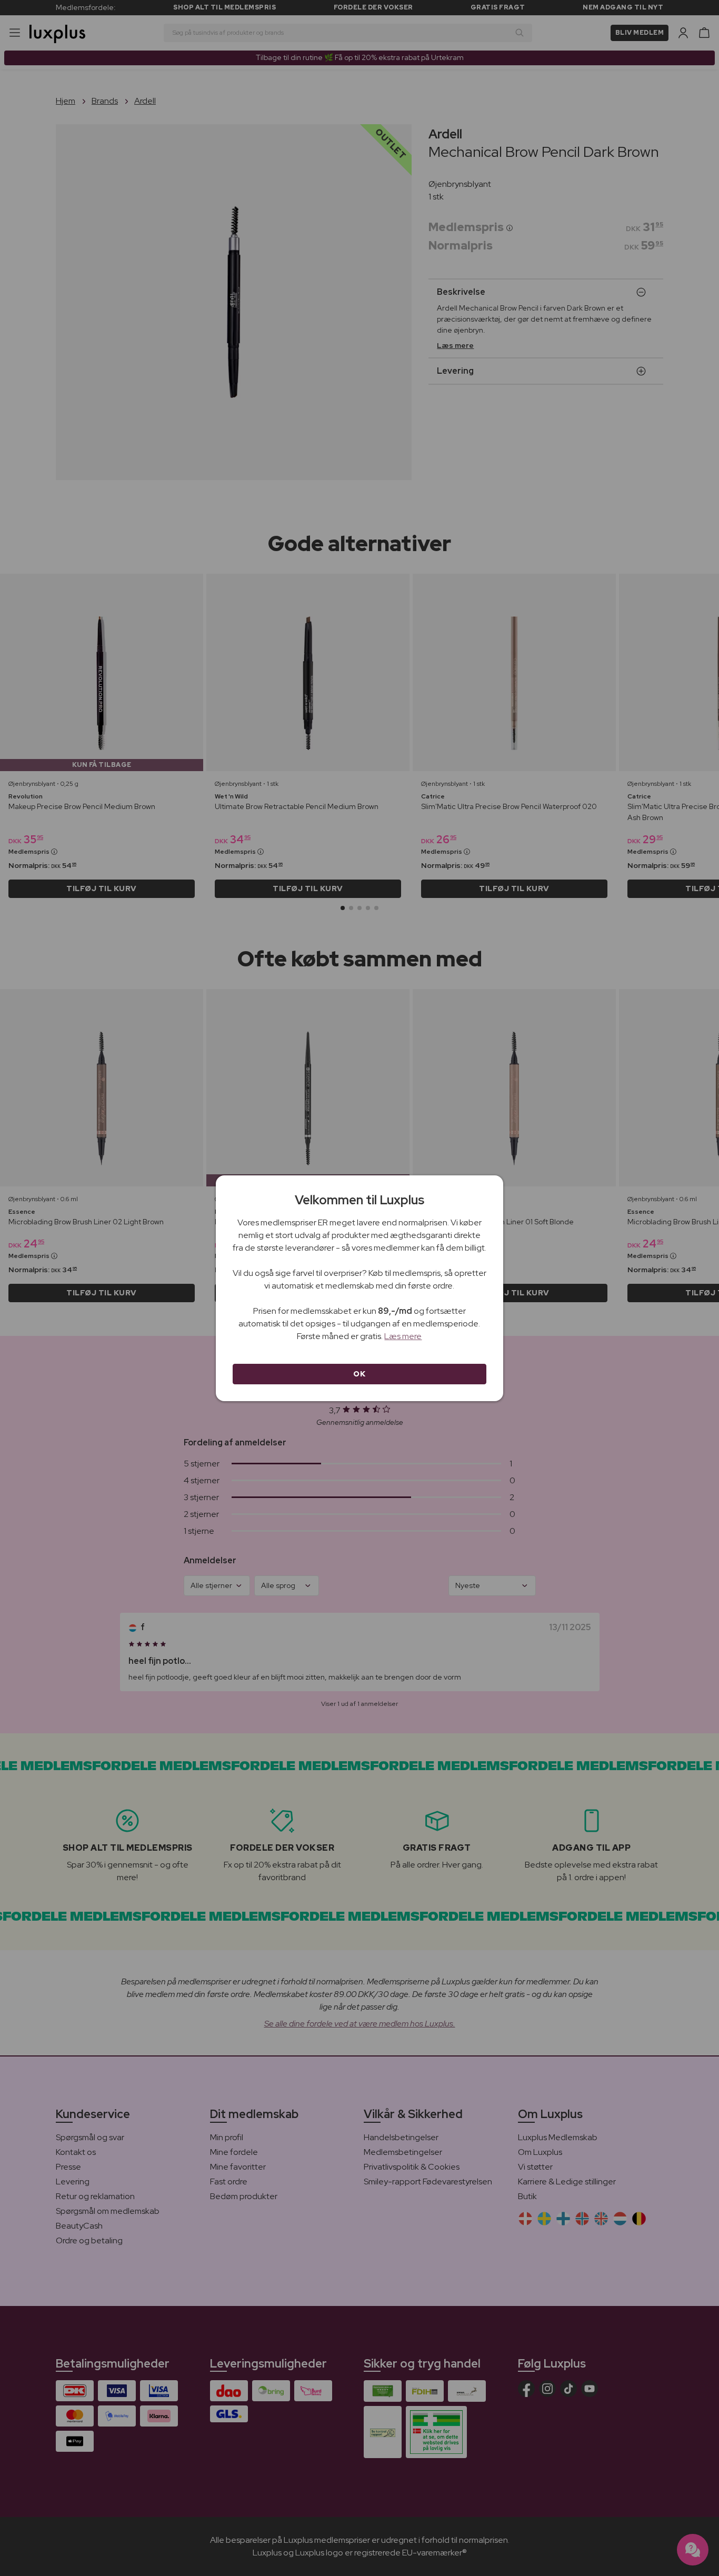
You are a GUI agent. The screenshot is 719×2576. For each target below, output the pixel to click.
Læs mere (403, 1336)
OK (359, 1374)
